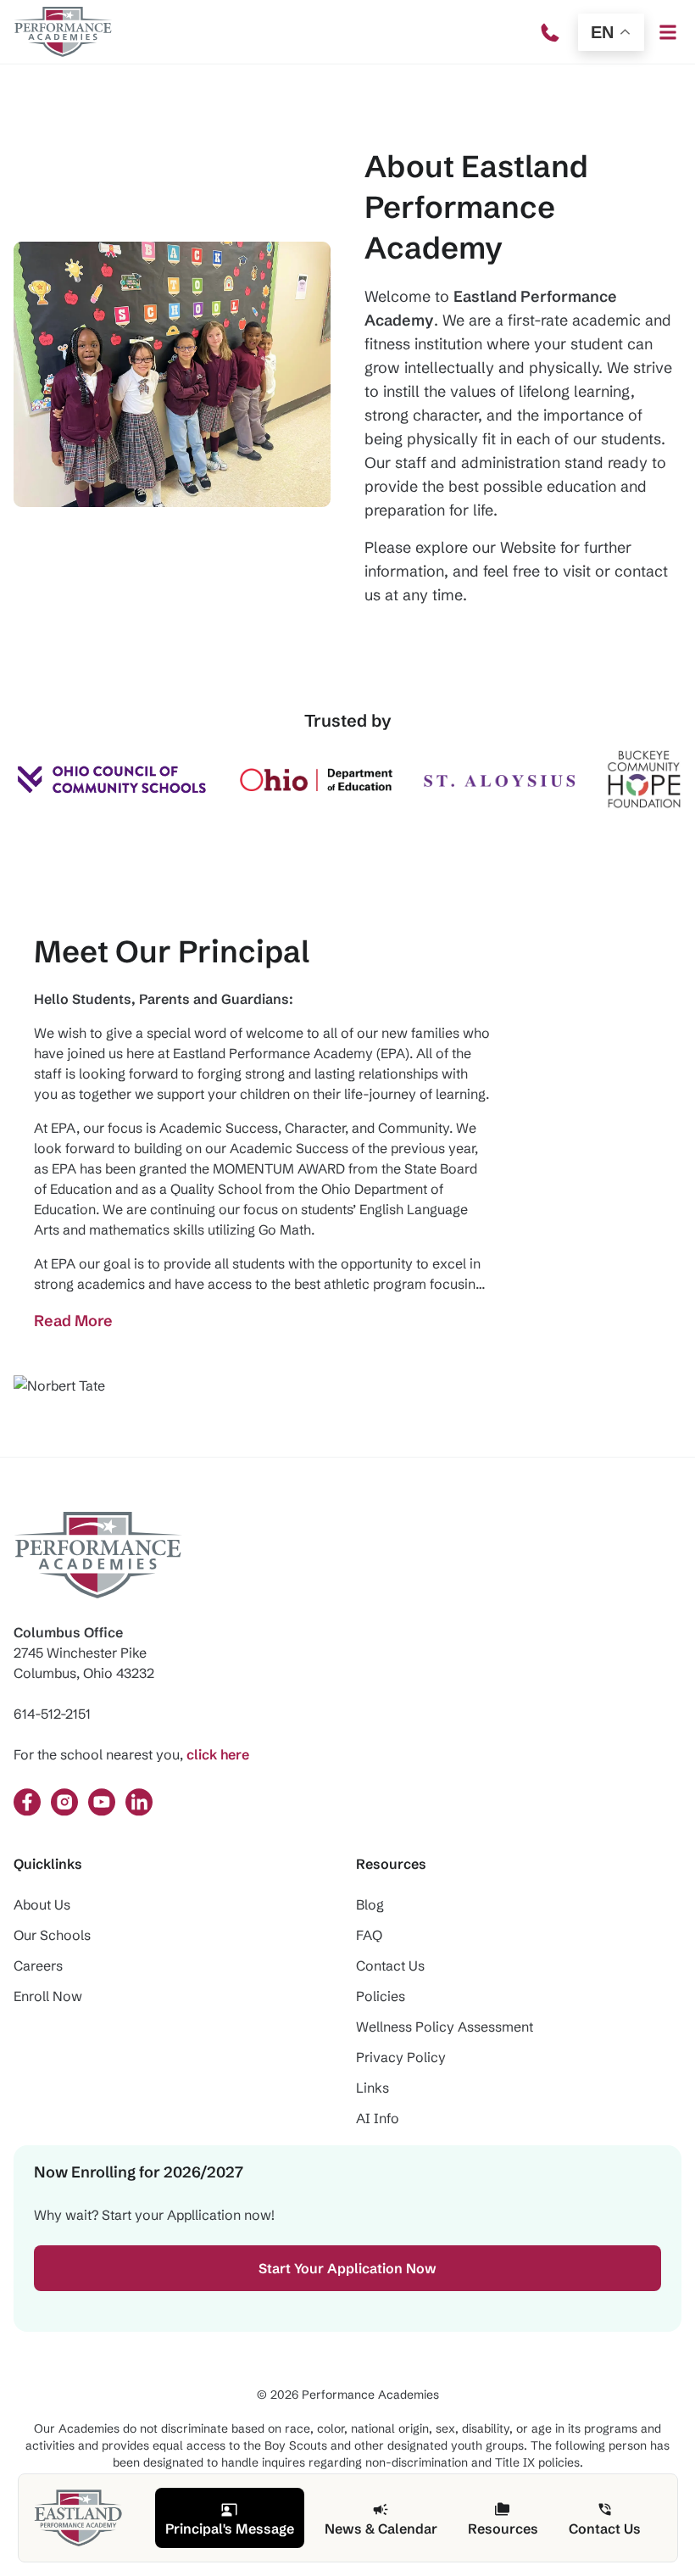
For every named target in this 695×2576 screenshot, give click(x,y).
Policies (381, 1996)
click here (218, 1754)
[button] (667, 32)
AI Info (378, 2118)
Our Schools (52, 1935)
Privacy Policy (401, 2057)
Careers (38, 1965)
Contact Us (390, 1965)
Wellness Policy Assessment (445, 2027)
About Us (42, 1904)
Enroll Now (48, 1996)
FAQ (369, 1935)
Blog (370, 1904)
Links (373, 2088)
